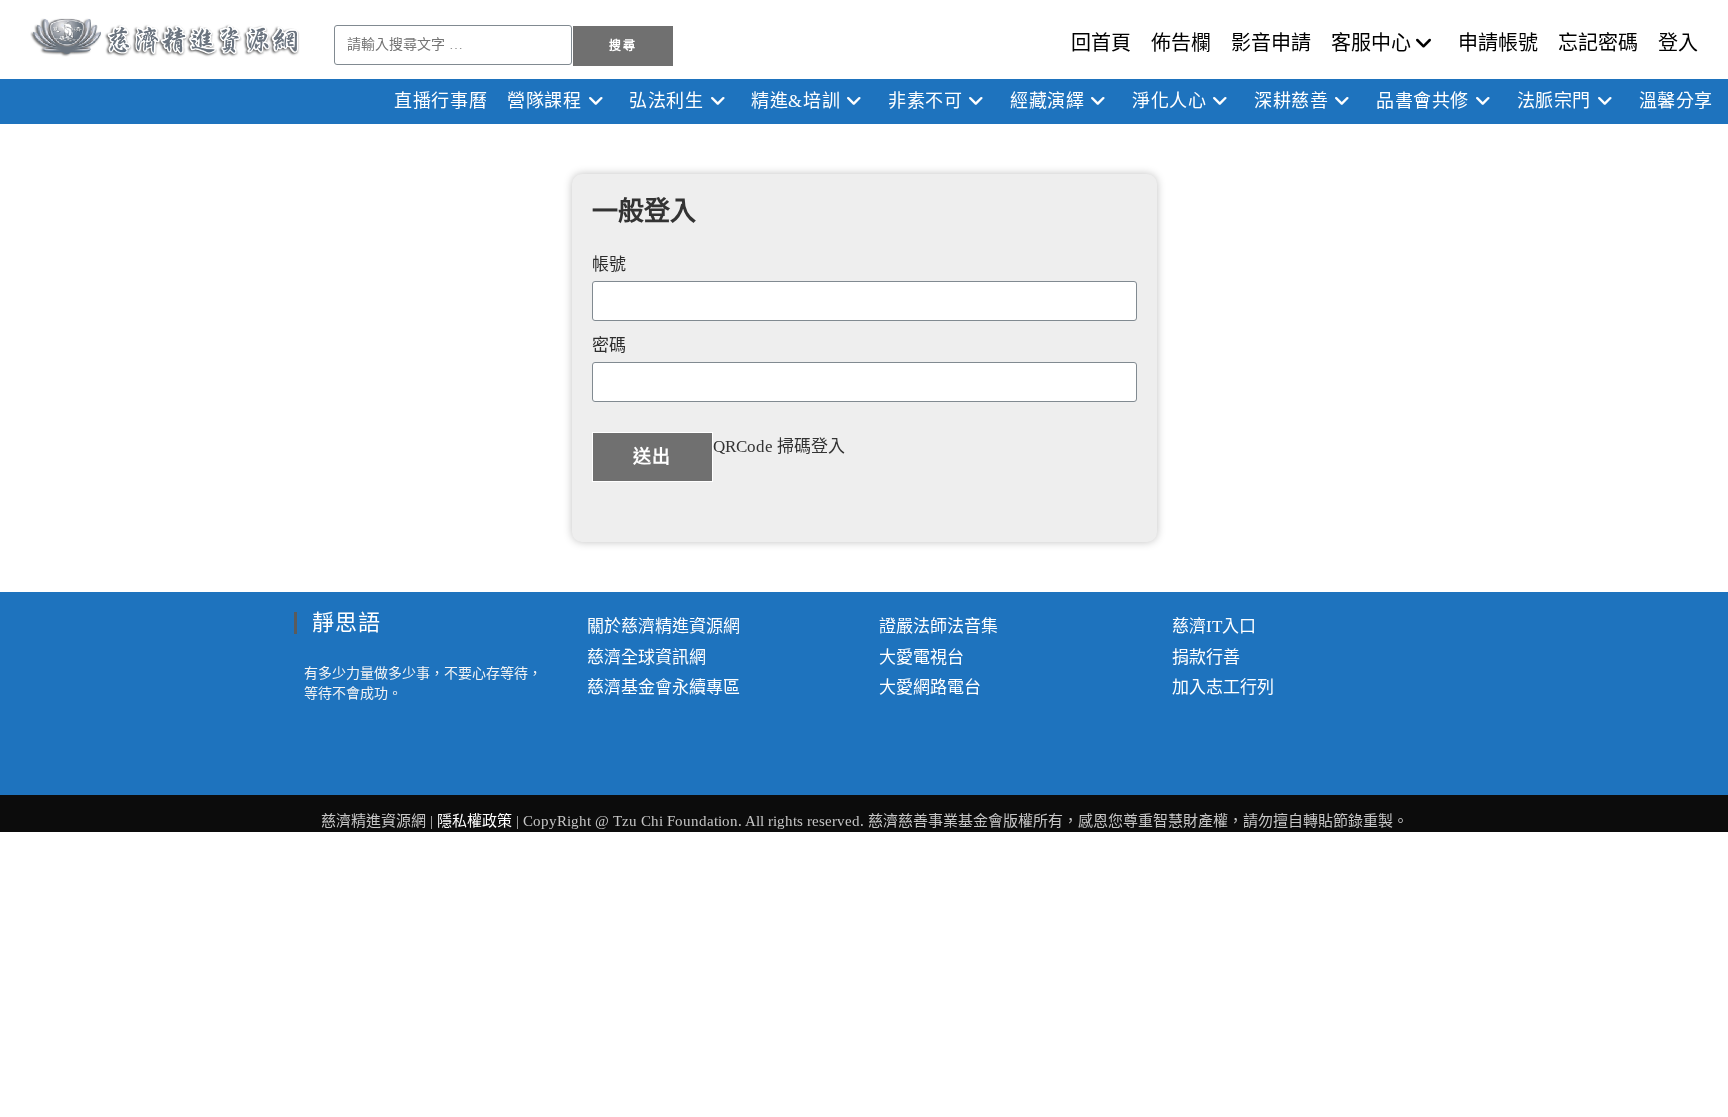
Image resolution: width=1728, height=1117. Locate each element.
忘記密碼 (1598, 43)
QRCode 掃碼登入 (779, 446)
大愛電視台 (921, 657)
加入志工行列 (1223, 687)
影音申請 (1271, 43)
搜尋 (622, 46)
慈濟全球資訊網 (646, 657)
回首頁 (1101, 43)
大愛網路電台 (930, 687)
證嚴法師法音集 (938, 626)
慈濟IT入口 (1214, 626)
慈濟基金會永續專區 (663, 687)
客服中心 (1371, 43)
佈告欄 (1181, 43)
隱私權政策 (476, 821)
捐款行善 (1206, 657)
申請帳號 (1498, 43)
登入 (1678, 43)
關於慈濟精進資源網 (663, 626)
